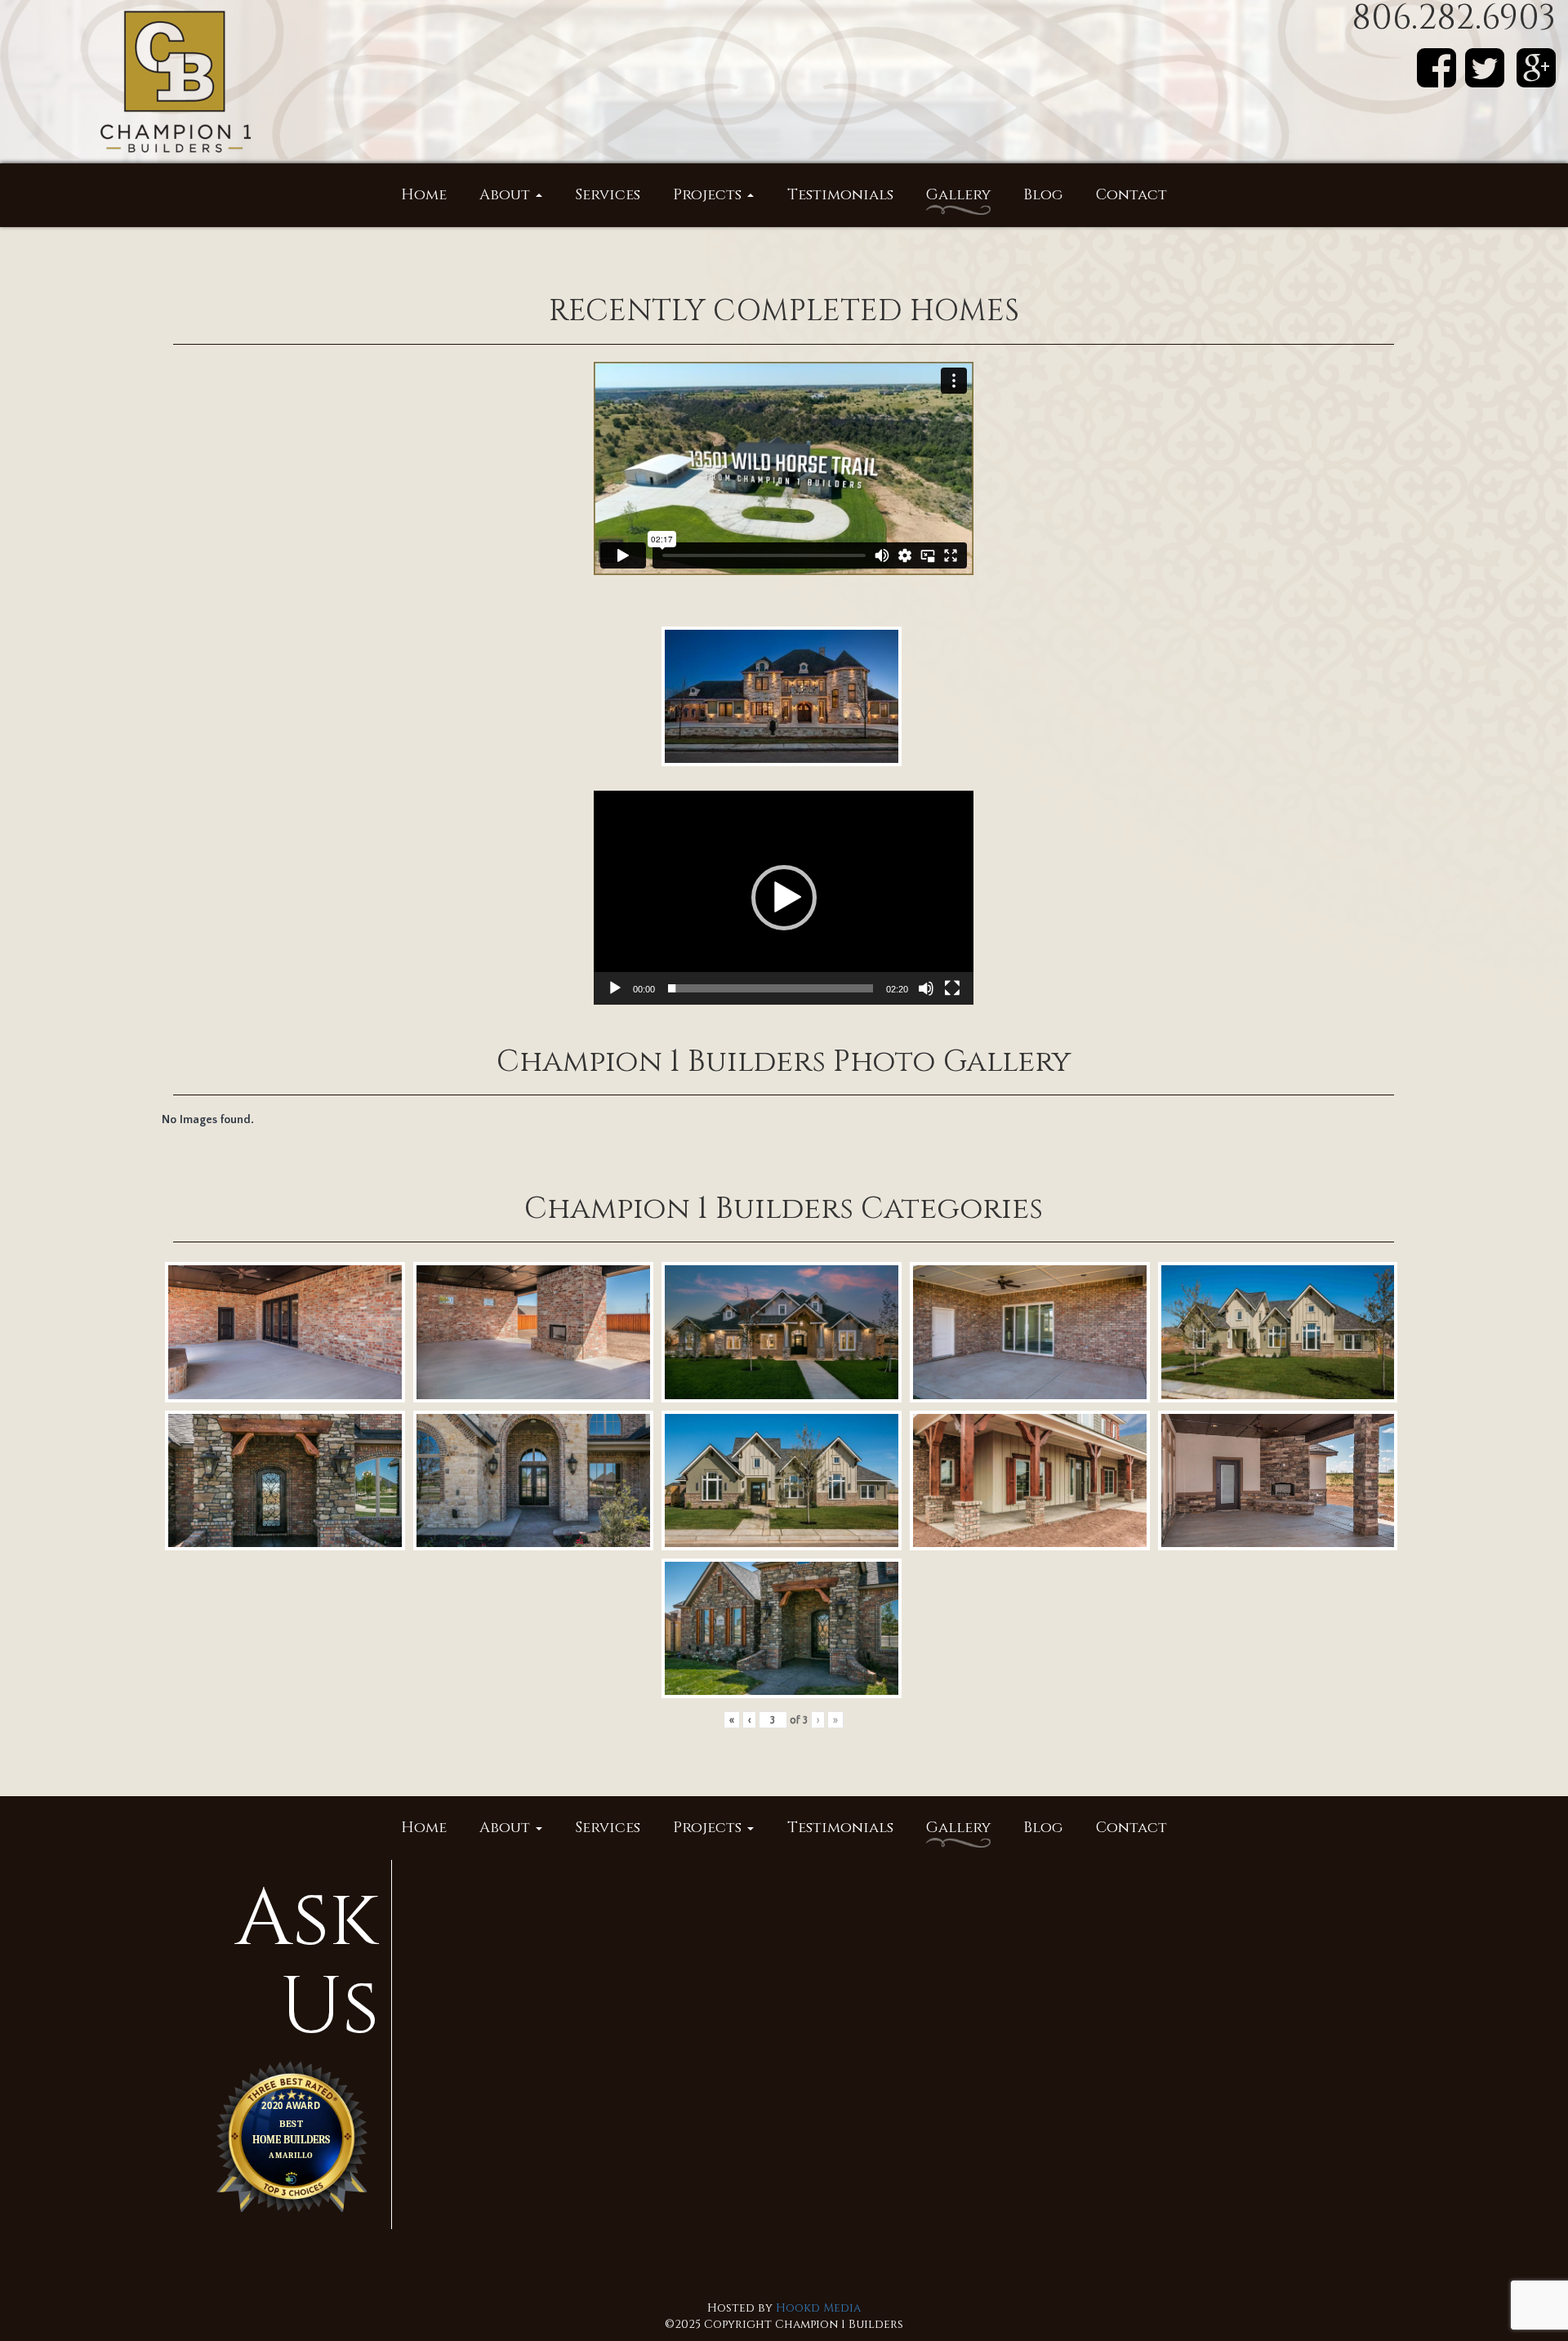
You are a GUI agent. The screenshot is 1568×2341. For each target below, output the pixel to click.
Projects (709, 195)
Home (424, 195)
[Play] (615, 988)
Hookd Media (818, 2308)
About (507, 195)
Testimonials (840, 195)
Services (608, 195)
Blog (1043, 195)
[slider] (771, 988)
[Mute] (926, 988)
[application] (784, 898)
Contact (1131, 195)
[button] (784, 898)
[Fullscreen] (952, 988)
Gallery (958, 195)
